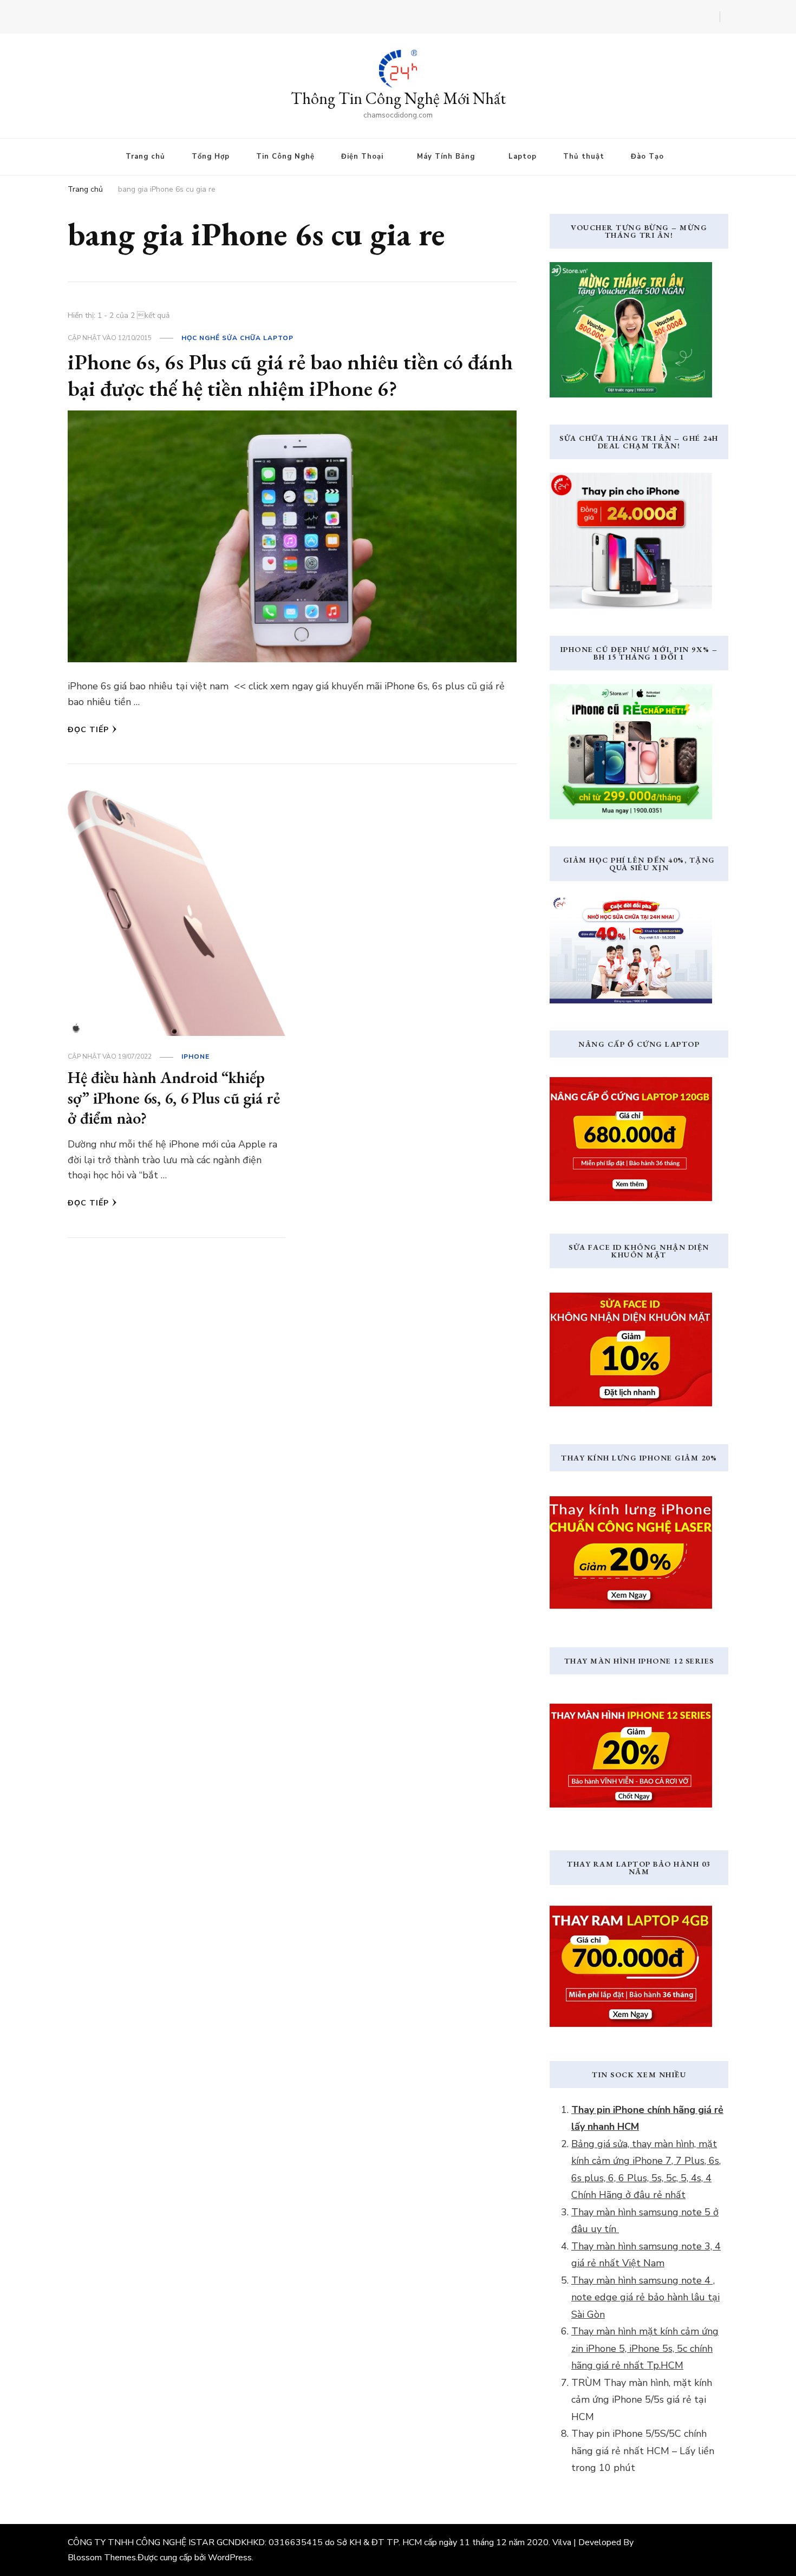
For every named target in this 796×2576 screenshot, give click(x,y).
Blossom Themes (102, 2558)
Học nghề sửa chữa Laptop (237, 338)
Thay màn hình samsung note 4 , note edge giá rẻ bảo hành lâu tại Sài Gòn (645, 2297)
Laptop (523, 156)
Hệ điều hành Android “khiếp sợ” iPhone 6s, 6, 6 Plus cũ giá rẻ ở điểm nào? (174, 1098)
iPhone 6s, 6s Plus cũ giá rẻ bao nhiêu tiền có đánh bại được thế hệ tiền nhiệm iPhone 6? (290, 375)
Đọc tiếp (88, 730)
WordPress (230, 2558)
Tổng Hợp (211, 156)
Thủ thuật (584, 156)
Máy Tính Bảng (446, 156)
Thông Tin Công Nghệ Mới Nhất (398, 98)
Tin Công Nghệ (285, 156)
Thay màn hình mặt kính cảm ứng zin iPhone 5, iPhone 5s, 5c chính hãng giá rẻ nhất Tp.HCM (645, 2348)
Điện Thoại (362, 156)
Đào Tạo (647, 156)
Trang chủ (145, 156)
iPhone (195, 1057)
